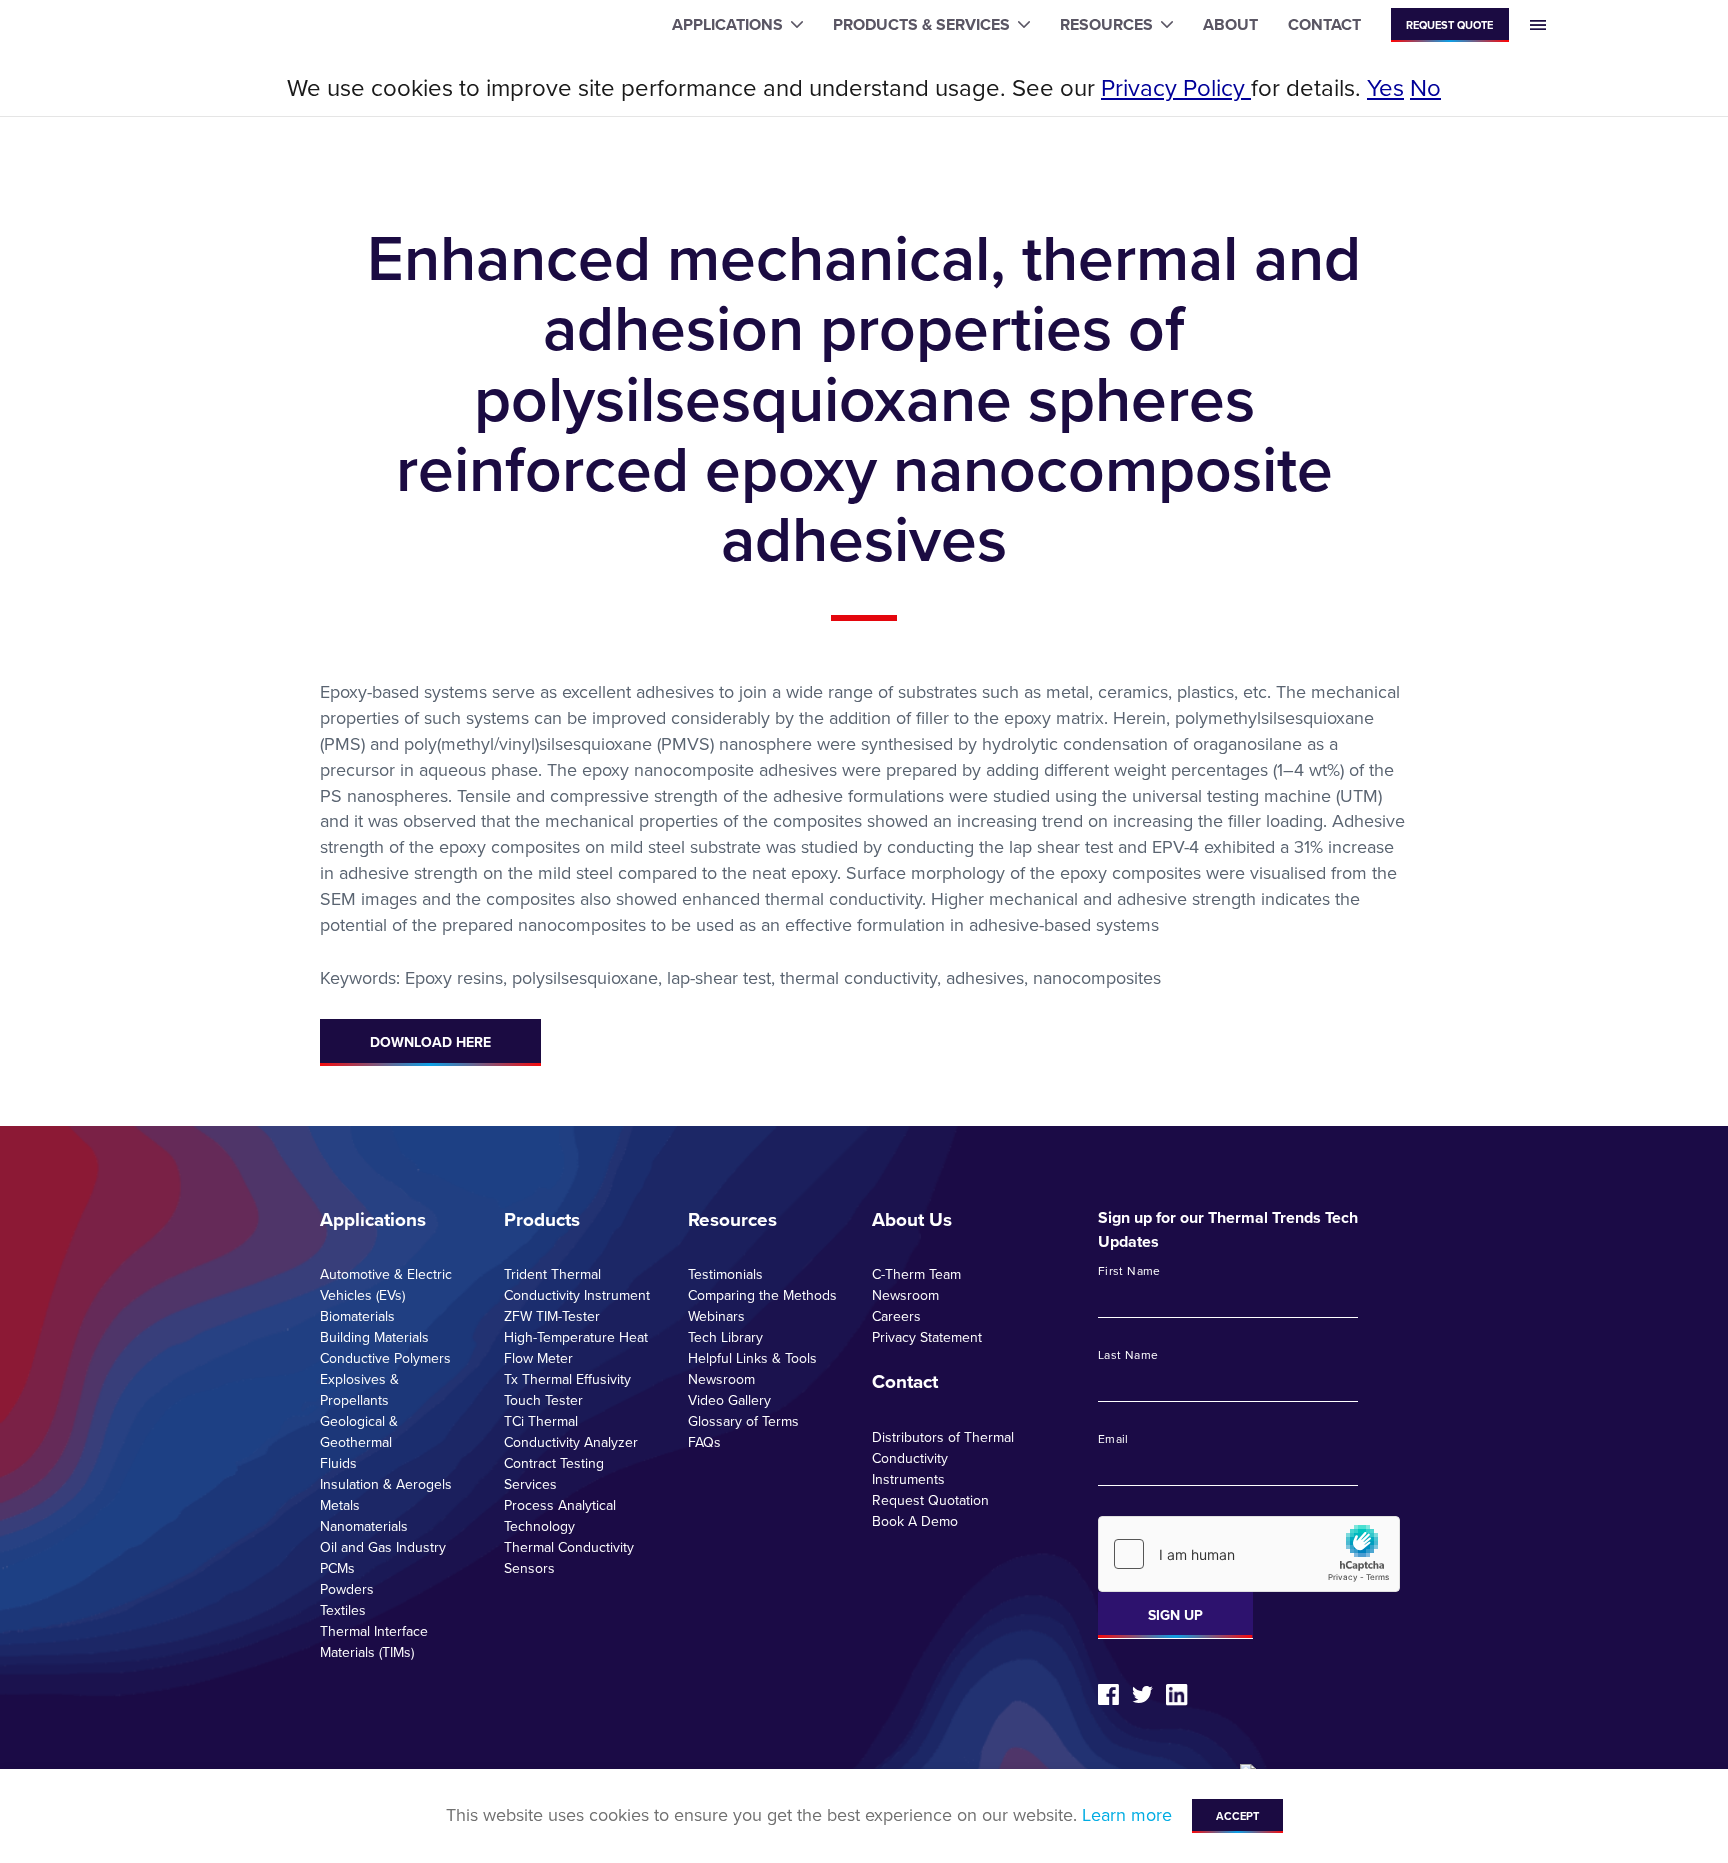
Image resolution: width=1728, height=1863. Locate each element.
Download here (430, 1042)
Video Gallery (729, 1400)
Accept (1237, 1816)
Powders (347, 1589)
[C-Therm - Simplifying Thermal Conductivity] (258, 25)
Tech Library (725, 1337)
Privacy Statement (927, 1337)
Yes (1385, 88)
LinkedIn (1177, 1695)
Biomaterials (357, 1316)
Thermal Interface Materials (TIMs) (374, 1642)
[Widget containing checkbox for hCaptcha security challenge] (1249, 1554)
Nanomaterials (364, 1526)
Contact (905, 1382)
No (1425, 88)
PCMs (337, 1568)
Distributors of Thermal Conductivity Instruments (943, 1458)
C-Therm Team (916, 1274)
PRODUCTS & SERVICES (921, 24)
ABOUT (1230, 24)
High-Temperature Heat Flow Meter (576, 1348)
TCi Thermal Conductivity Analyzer (571, 1432)
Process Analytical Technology (560, 1516)
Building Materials (374, 1337)
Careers (896, 1316)
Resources (732, 1220)
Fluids (338, 1463)
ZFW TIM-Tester (552, 1316)
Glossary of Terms (743, 1421)
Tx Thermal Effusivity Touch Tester (567, 1390)
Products (542, 1220)
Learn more (1127, 1815)
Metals (340, 1505)
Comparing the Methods (762, 1295)
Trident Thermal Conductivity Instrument (577, 1285)
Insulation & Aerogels (386, 1484)
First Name (1129, 1272)
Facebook (1108, 1694)
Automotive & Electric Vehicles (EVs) (386, 1285)
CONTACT (1324, 24)
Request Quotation (930, 1500)
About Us (912, 1220)
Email (1113, 1440)
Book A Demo (915, 1521)
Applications (373, 1220)
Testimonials (725, 1274)
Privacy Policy (1176, 88)
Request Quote (1449, 25)
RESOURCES (1106, 24)
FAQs (704, 1442)
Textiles (343, 1610)
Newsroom (721, 1379)
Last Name (1128, 1356)
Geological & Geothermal (359, 1432)
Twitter (1142, 1694)
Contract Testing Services (554, 1474)
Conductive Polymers (385, 1358)
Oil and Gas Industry (383, 1547)
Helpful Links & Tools (752, 1358)
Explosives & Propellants (359, 1390)
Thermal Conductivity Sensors (569, 1558)
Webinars (716, 1316)
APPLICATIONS (727, 24)
